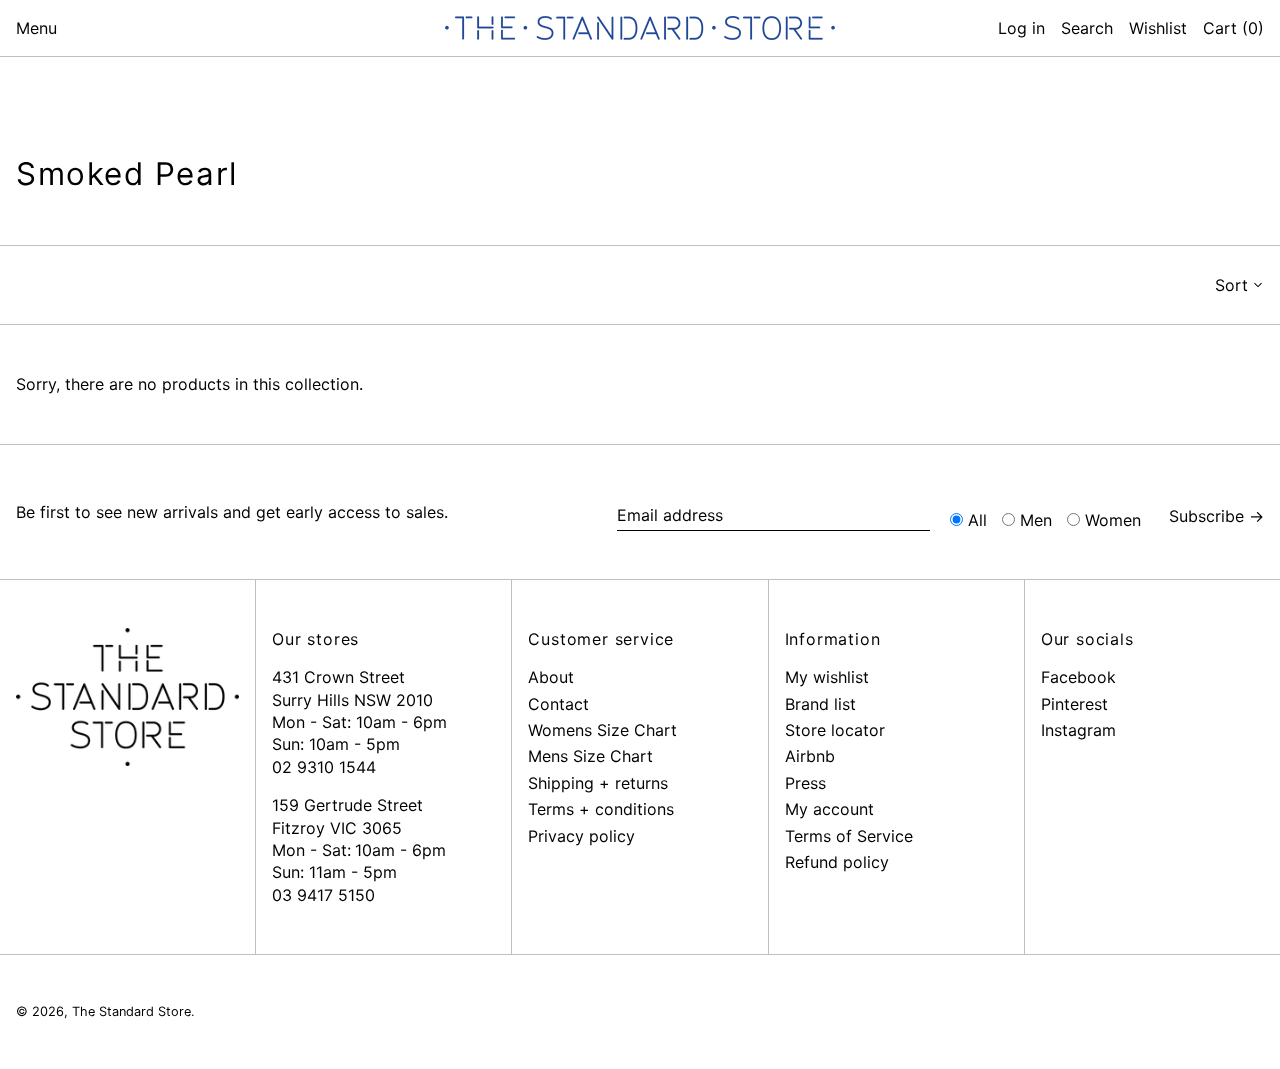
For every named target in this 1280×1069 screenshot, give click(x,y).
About (551, 677)
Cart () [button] (1233, 28)
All (977, 520)
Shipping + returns (598, 783)
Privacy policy (581, 836)
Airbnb (810, 756)
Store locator (835, 730)
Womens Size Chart (602, 730)
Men (1036, 520)
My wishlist (827, 677)
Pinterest (1074, 704)
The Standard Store (131, 1011)
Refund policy (837, 862)
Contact (558, 704)
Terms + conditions (601, 809)
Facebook (1078, 677)
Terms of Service (849, 836)
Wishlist (1158, 28)
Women (1113, 520)
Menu (36, 28)
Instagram (1078, 730)
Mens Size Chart (590, 756)
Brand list (820, 704)
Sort (1231, 285)
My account (829, 809)
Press (805, 783)
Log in (1021, 28)
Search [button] (1087, 28)
